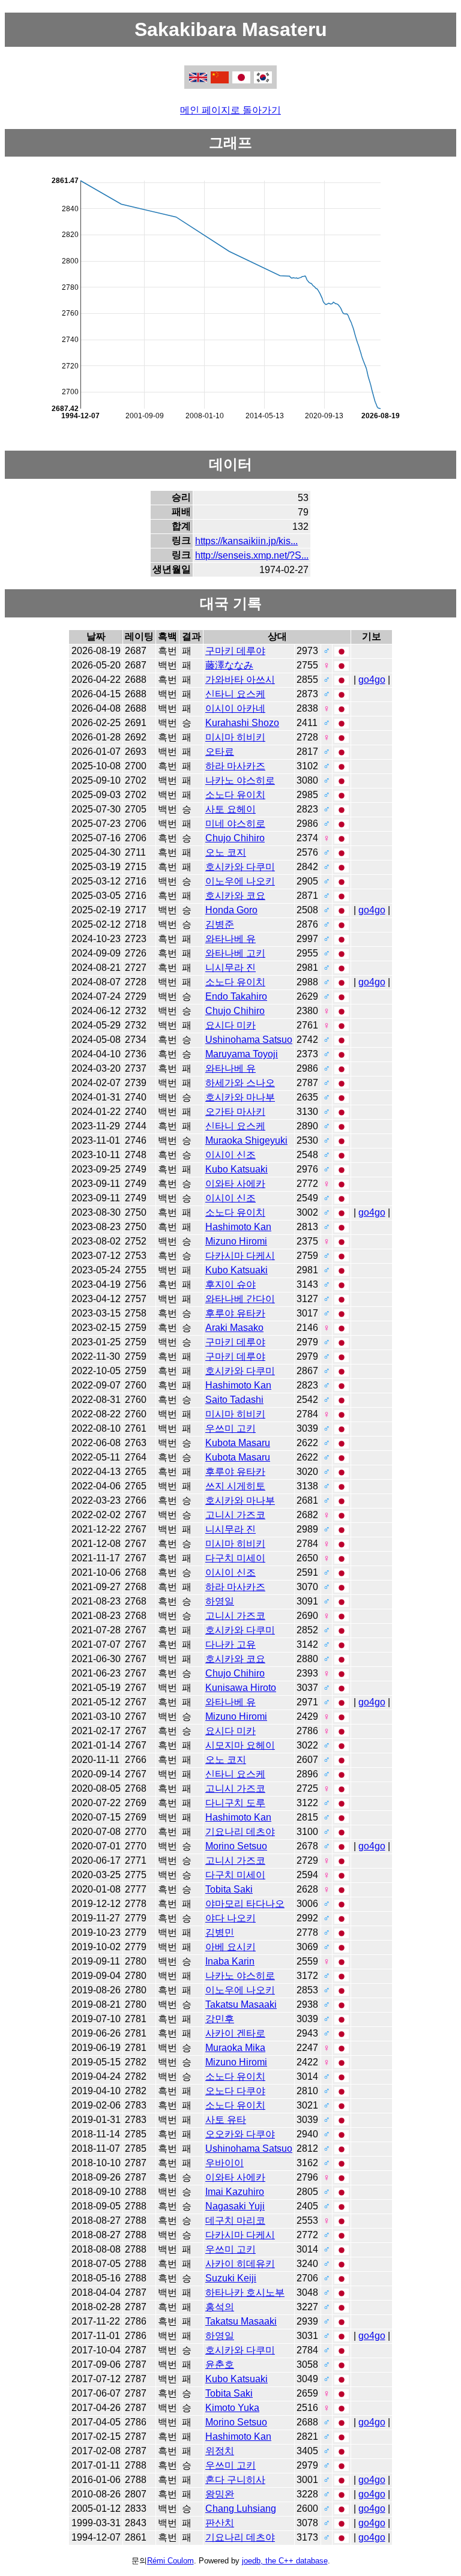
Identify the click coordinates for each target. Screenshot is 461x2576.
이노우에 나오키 (240, 881)
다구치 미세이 (235, 1558)
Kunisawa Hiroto (241, 1688)
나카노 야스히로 (240, 780)
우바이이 (224, 2163)
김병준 (220, 924)
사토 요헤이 (230, 809)
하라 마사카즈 (235, 766)
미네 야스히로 (235, 824)
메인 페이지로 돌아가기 (230, 110)
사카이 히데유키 (240, 2264)
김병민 (220, 1932)
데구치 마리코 (235, 2220)
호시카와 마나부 (240, 1097)
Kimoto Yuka (232, 2408)
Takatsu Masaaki (241, 2004)
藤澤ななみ (229, 665)
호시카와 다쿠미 (240, 867)
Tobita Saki (229, 1889)
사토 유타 (226, 2120)
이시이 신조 (230, 1155)
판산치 (220, 2523)
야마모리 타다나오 (245, 1904)
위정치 (220, 2451)
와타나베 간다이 (240, 1299)
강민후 (220, 2019)
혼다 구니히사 (235, 2480)
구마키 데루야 (235, 651)
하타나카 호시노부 (245, 2292)
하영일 (220, 1601)
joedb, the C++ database (285, 2561)
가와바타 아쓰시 (240, 680)
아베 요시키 (230, 1947)
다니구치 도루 (235, 1803)
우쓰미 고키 (230, 1428)
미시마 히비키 (235, 737)
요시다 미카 (230, 1025)
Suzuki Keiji (231, 2278)
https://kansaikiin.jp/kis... (246, 541)
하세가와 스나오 (240, 1083)
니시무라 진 (230, 968)
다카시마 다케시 (240, 1256)
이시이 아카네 (235, 708)
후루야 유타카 (235, 1313)
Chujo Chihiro (235, 838)
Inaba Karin (230, 1961)
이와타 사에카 (235, 1184)
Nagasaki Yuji (235, 2206)
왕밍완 (220, 2494)
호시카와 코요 (235, 896)
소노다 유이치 (235, 795)
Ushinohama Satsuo (249, 1040)
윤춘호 (220, 2364)
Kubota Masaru (238, 1443)
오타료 (220, 752)
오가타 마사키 (235, 1112)
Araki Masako (234, 1328)
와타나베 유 (230, 939)
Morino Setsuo (236, 1846)
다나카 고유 (230, 1644)
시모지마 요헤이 (240, 1745)
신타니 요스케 (235, 694)
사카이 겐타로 (235, 2033)
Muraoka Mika (235, 2048)
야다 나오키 (230, 1918)
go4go (372, 680)
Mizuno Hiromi (236, 1241)
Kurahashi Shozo (242, 723)
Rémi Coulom (170, 2561)
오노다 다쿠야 (235, 2091)
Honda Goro (231, 910)
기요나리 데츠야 (240, 1832)
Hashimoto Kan (238, 1227)
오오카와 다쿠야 (240, 2134)
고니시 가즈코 (235, 1515)
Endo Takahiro (236, 996)
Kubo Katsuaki (237, 1169)
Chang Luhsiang (241, 2508)
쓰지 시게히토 (235, 1486)
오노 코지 (226, 852)
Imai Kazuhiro (235, 2192)
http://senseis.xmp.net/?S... (252, 555)
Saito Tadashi (234, 1400)
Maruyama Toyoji (242, 1054)
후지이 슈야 (230, 1284)
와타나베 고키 (235, 953)
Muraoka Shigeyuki (246, 1140)
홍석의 (220, 2307)
